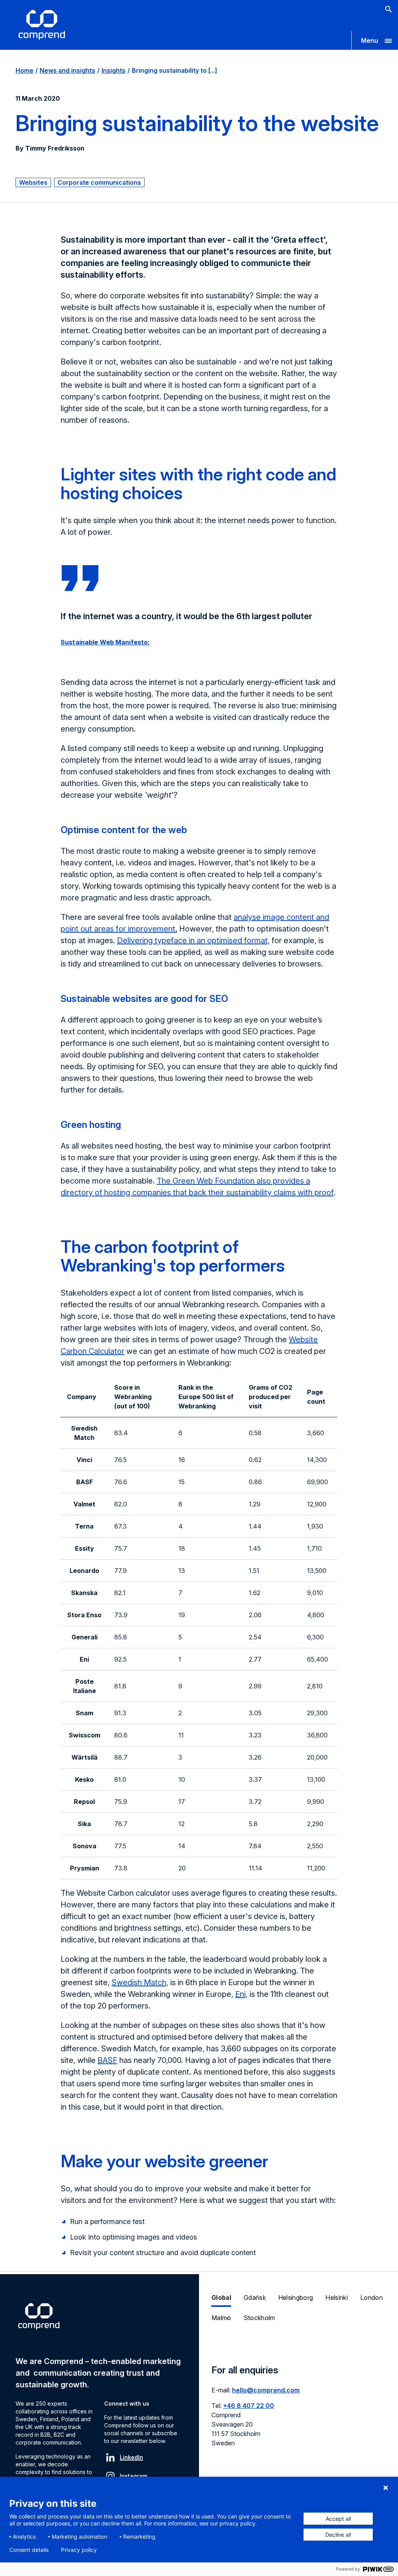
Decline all (338, 2535)
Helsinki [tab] (337, 2298)
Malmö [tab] (221, 2318)
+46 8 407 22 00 (249, 2406)
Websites (33, 182)
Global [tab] (221, 2298)
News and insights (67, 70)
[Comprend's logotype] (42, 25)
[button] (375, 40)
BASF (107, 2060)
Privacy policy (79, 2550)
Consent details (29, 2550)
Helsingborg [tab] (296, 2298)
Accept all (338, 2519)
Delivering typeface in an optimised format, (193, 940)
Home (24, 70)
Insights (113, 70)
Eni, (241, 1994)
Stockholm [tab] (259, 2318)
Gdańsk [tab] (255, 2298)
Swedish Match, (140, 1982)
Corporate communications (99, 182)
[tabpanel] (298, 2411)
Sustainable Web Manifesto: (105, 642)
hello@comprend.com (266, 2390)
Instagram (134, 2476)
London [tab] (372, 2298)
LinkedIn (131, 2457)
